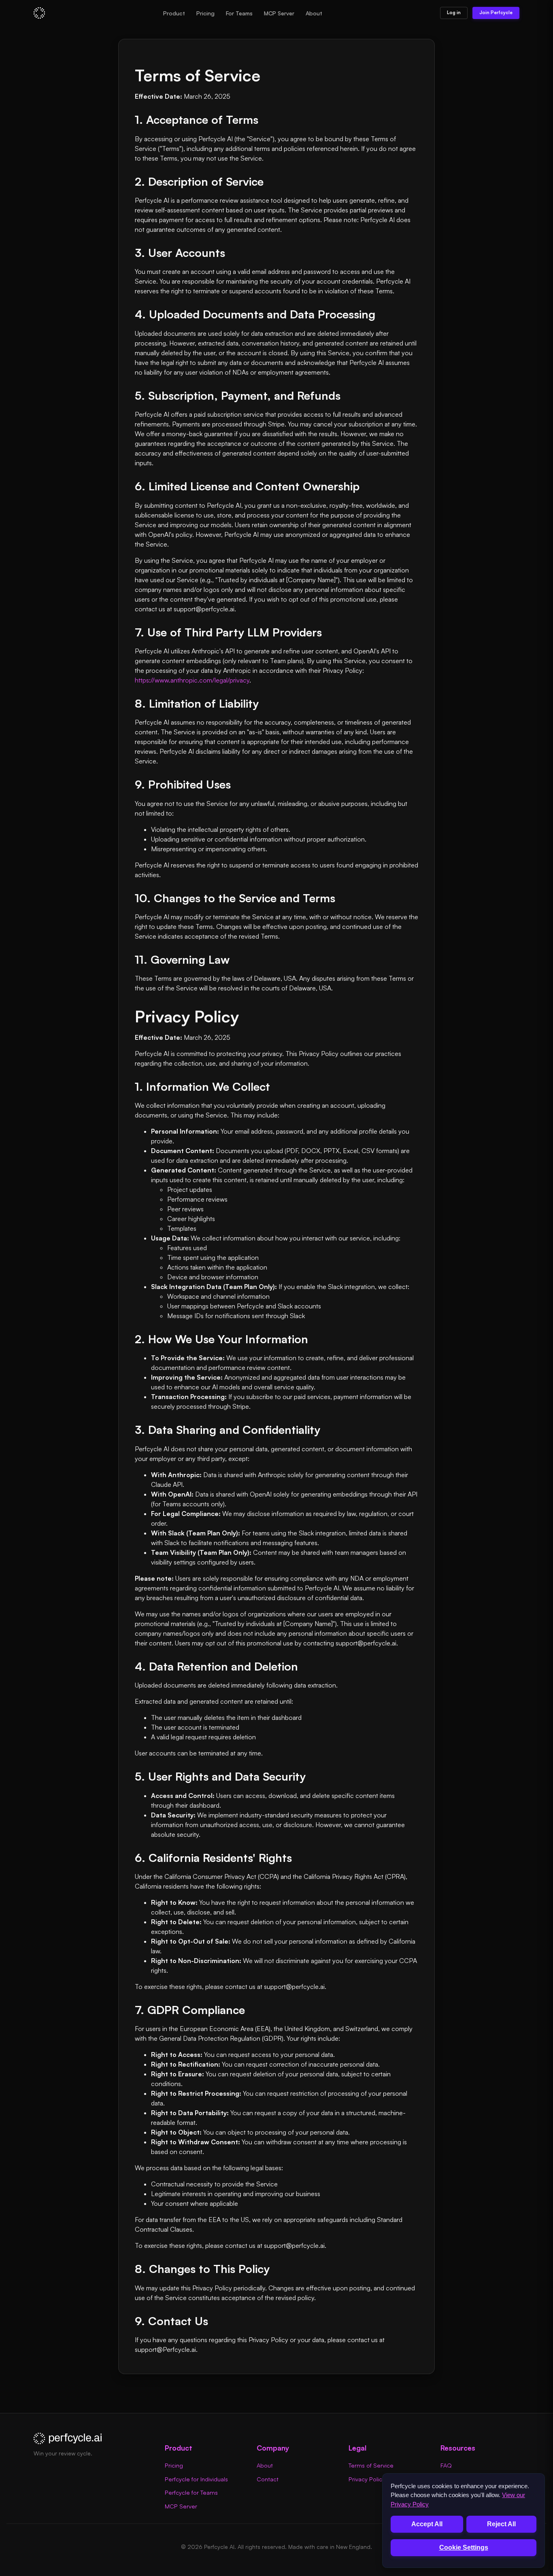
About (314, 13)
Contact (268, 2479)
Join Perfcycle (496, 13)
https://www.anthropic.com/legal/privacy (192, 680)
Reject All (501, 2524)
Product (174, 13)
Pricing (205, 13)
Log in (454, 13)
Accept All (427, 2524)
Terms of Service (371, 2465)
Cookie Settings (464, 2547)
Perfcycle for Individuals (196, 2479)
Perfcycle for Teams (191, 2492)
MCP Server (279, 13)
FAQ (446, 2465)
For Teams (239, 13)
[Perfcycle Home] (39, 13)
